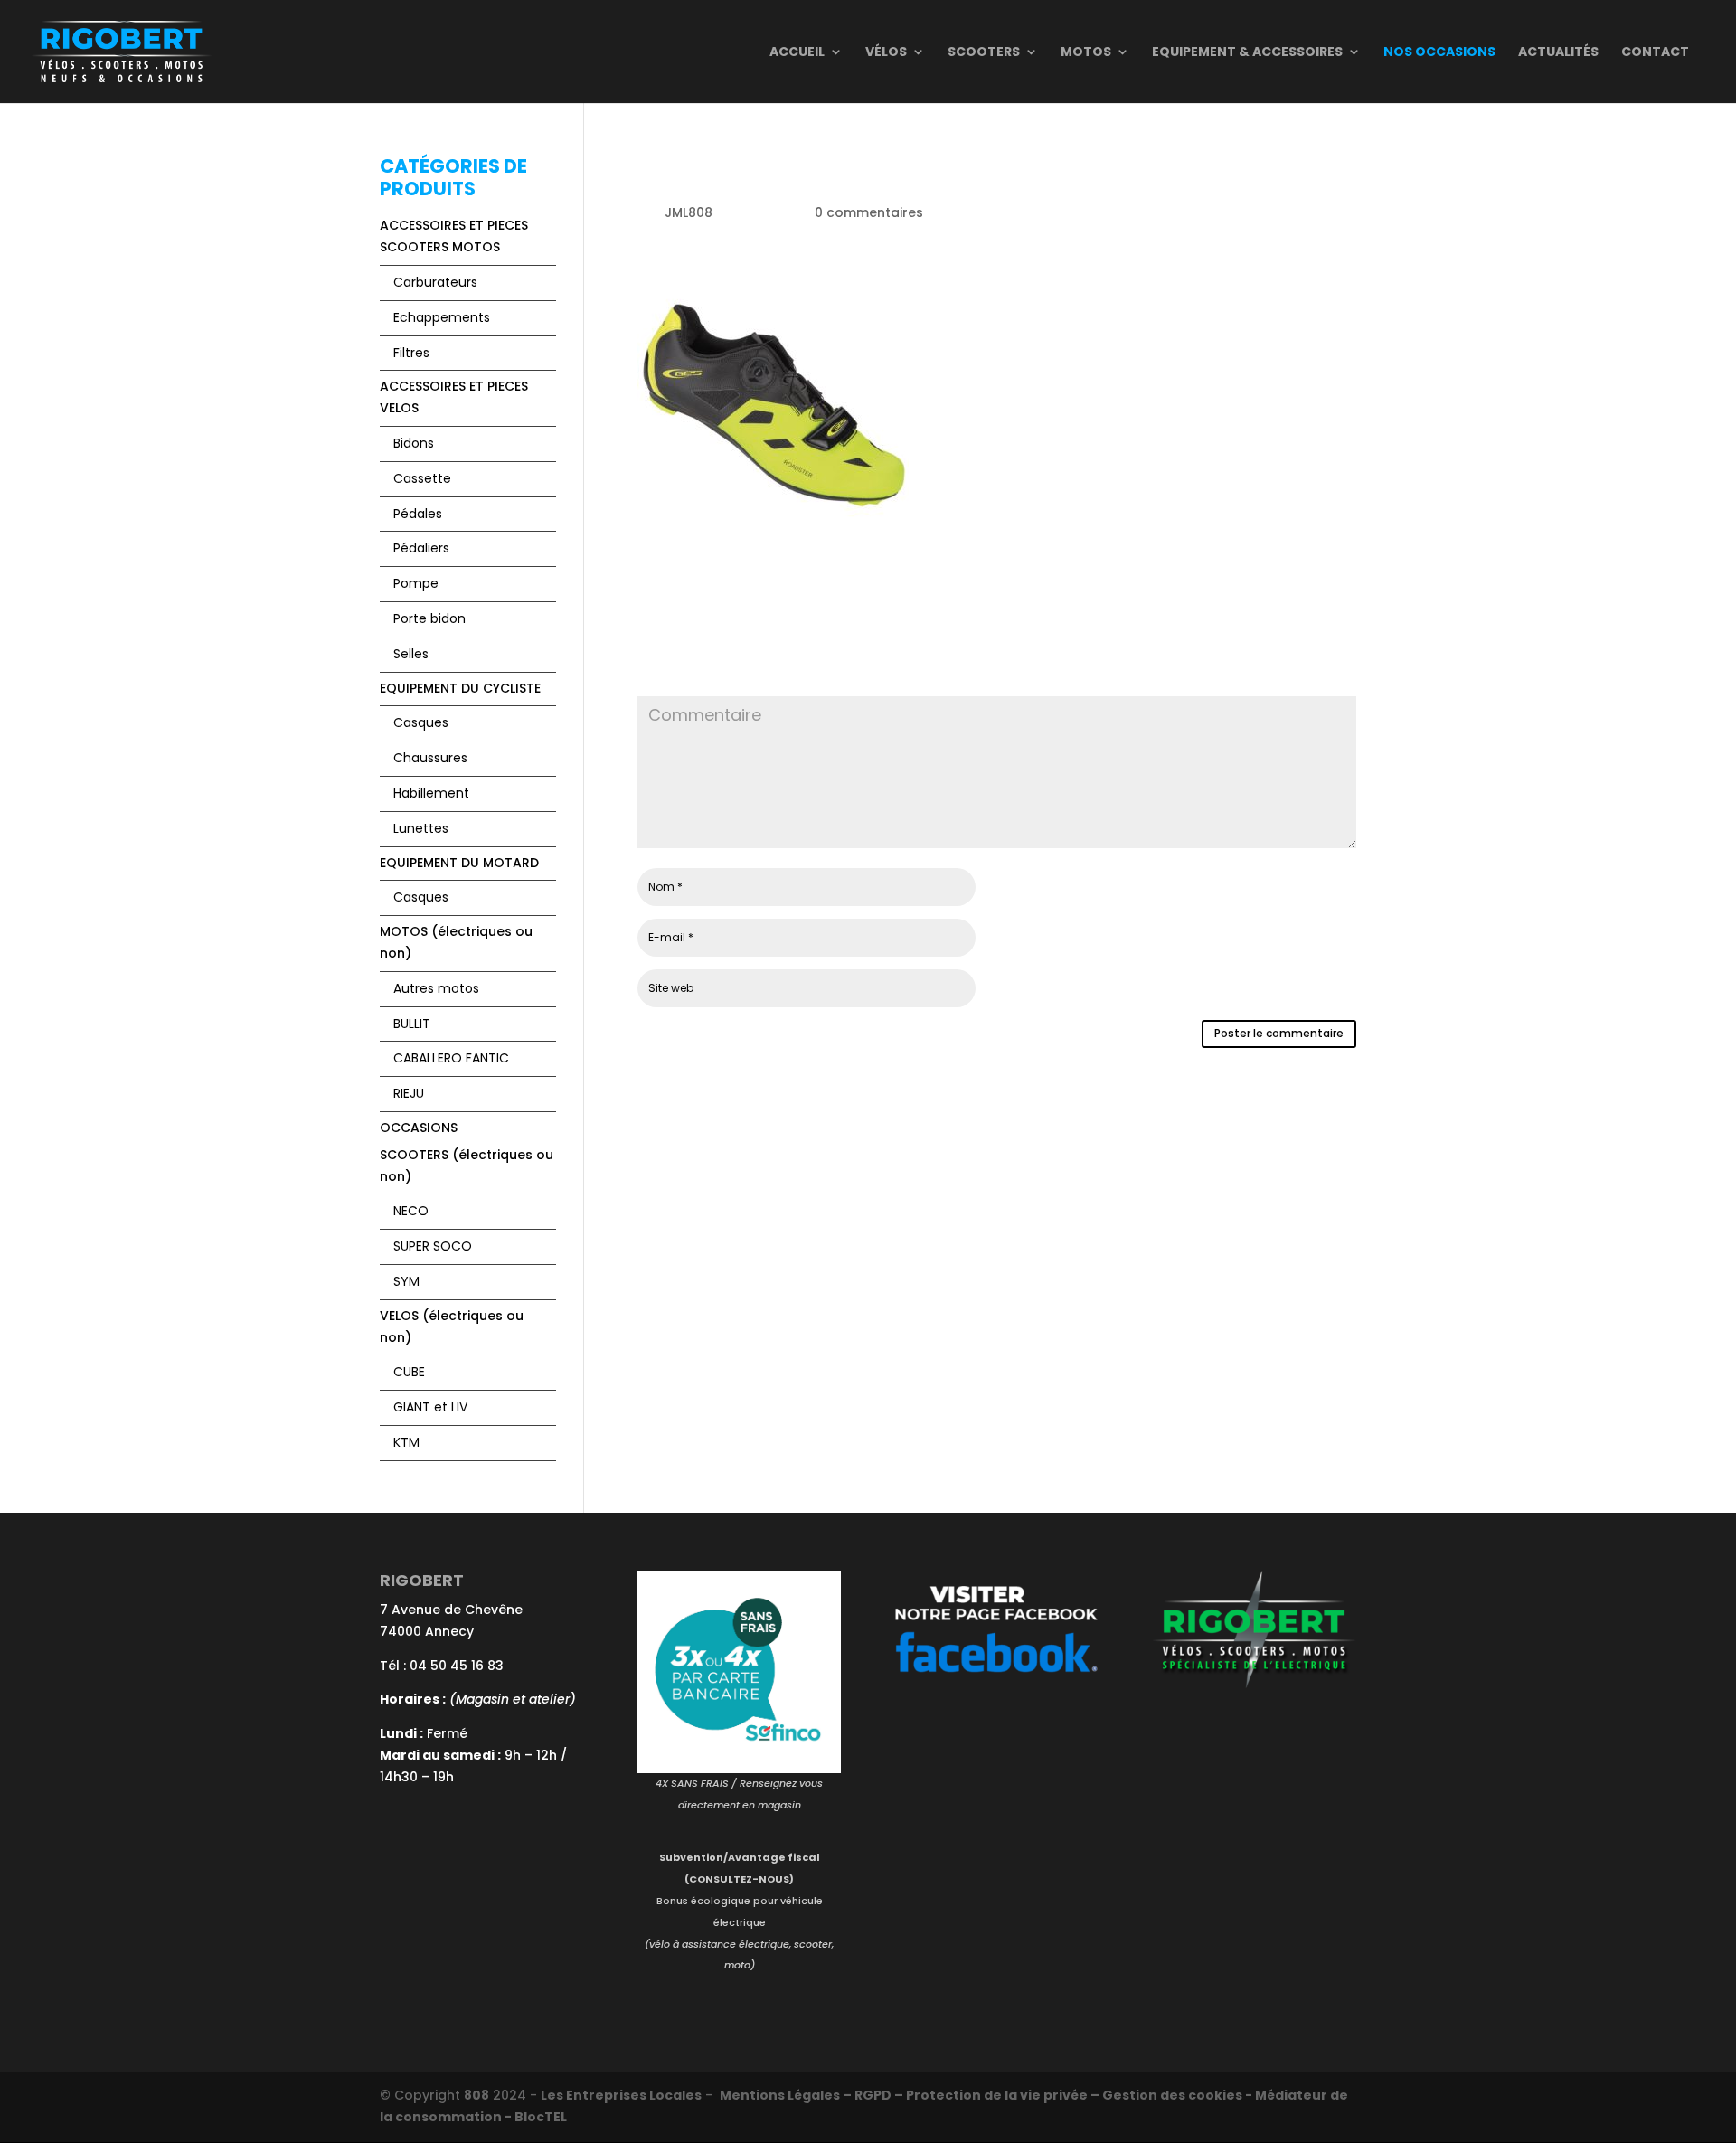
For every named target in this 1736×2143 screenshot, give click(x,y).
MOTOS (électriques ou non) (456, 942)
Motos (1086, 53)
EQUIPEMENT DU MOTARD (459, 863)
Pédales (418, 514)
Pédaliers (421, 548)
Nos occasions (1439, 53)
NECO (411, 1211)
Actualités (1558, 53)
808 (476, 2095)
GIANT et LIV (430, 1407)
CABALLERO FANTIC (451, 1058)
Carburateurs (435, 282)
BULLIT (412, 1024)
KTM (406, 1442)
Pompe (416, 583)
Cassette (422, 478)
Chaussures (430, 758)
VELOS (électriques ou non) (452, 1326)
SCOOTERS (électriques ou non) (467, 1166)
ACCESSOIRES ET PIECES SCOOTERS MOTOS (454, 236)
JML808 (689, 212)
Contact (1655, 53)
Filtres (411, 353)
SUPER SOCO (433, 1246)
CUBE (409, 1372)
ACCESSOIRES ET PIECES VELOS (454, 397)
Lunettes (421, 828)
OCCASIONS (419, 1128)
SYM (406, 1281)
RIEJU (409, 1093)
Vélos (886, 53)
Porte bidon (429, 618)
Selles (411, 654)
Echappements (442, 317)
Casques (421, 722)
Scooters (984, 53)
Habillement (431, 793)
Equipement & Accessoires (1247, 53)
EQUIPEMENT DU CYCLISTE (460, 688)
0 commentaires (869, 212)
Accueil (797, 53)
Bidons (414, 443)
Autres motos (436, 988)
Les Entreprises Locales (621, 2095)
